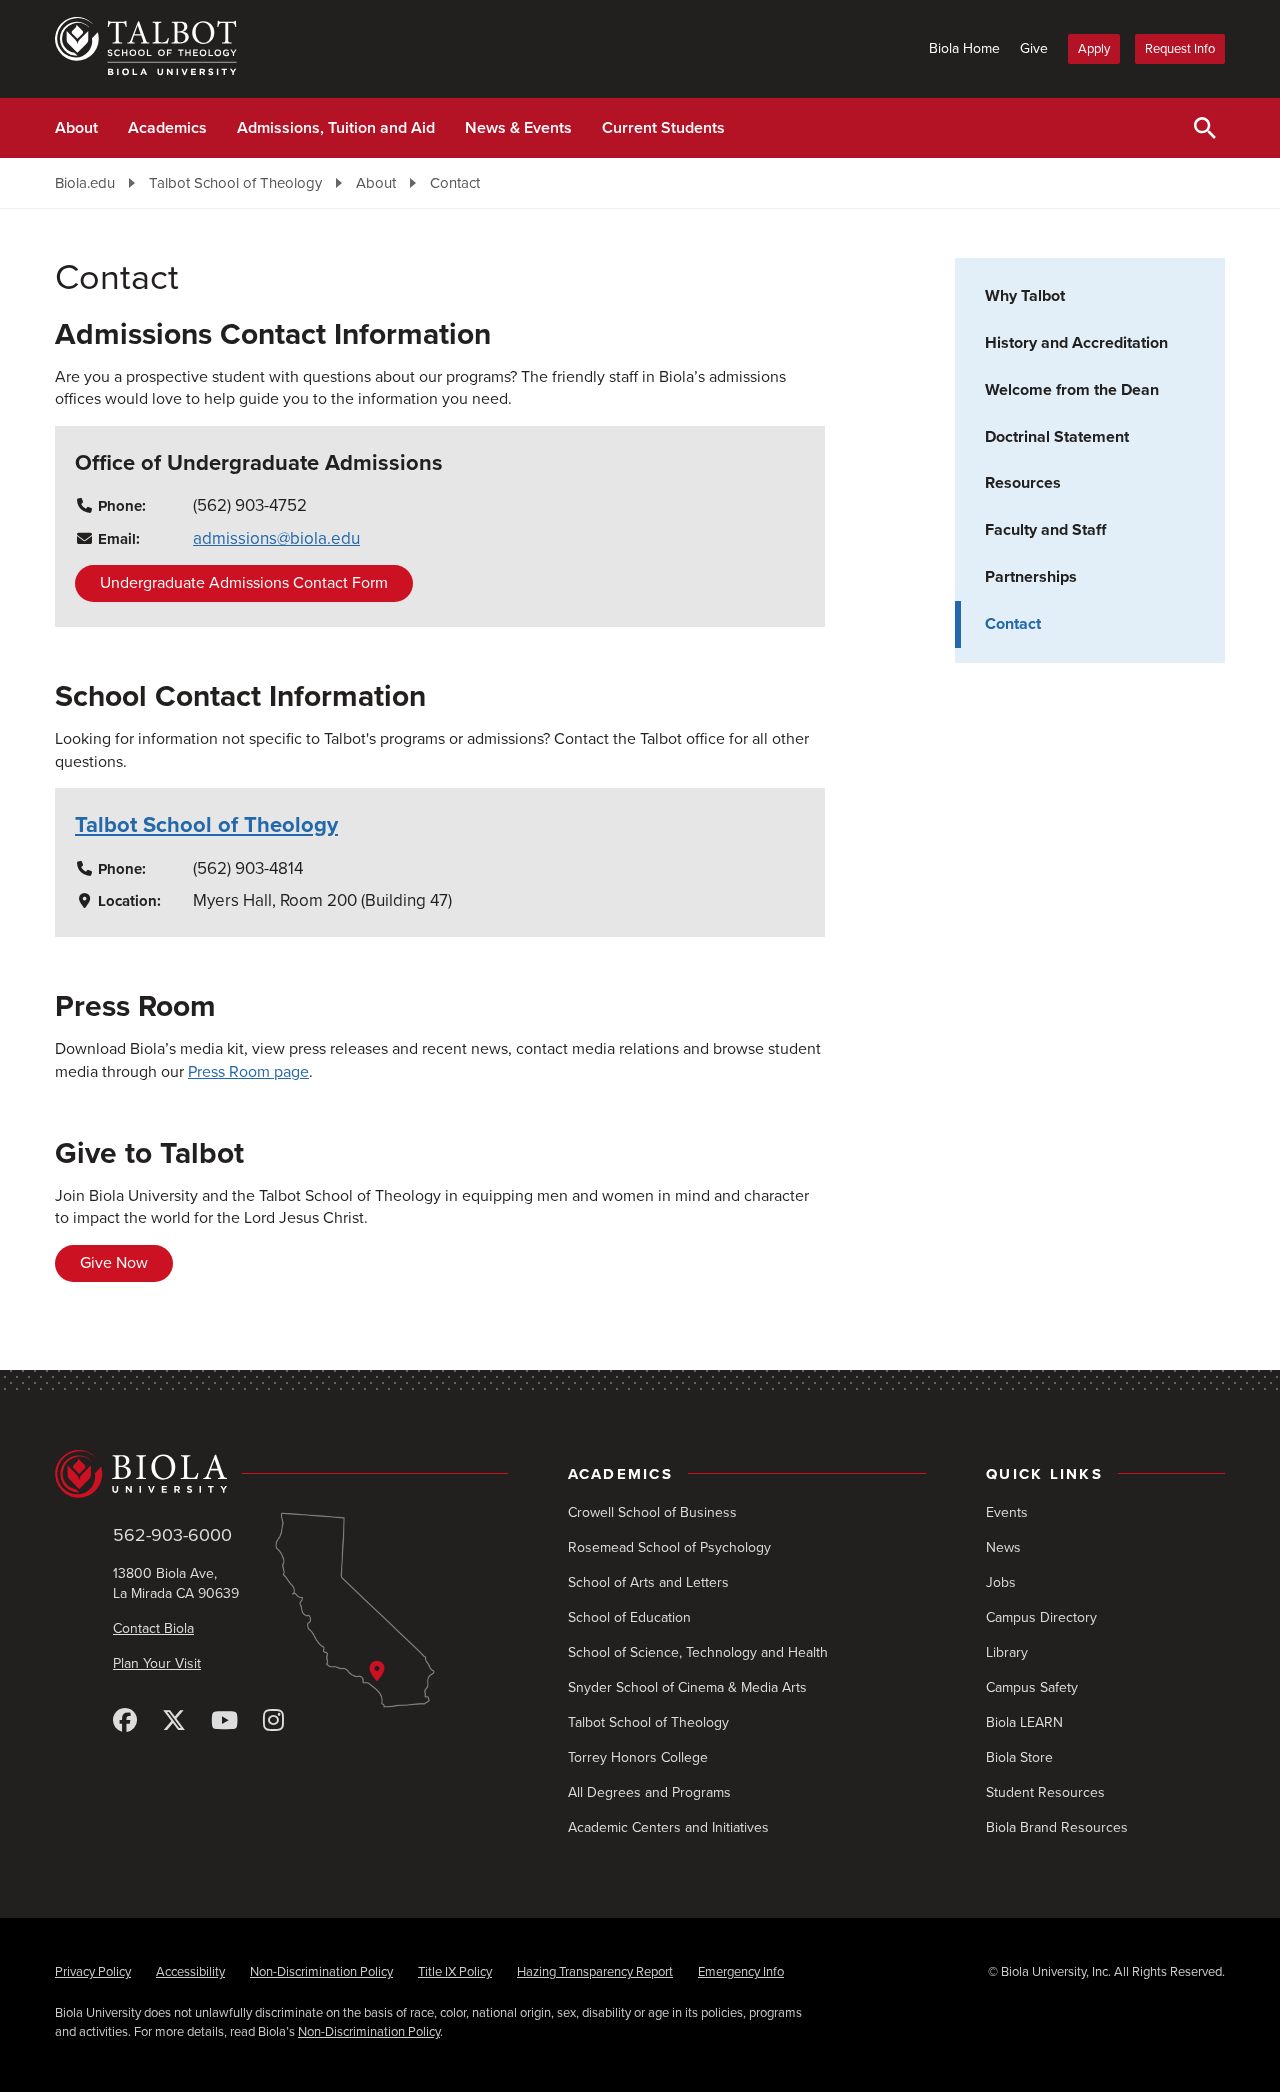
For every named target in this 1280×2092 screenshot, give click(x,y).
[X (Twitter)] (174, 1721)
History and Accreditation (1076, 343)
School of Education (629, 1617)
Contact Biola (153, 1628)
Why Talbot (1025, 296)
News (1003, 1547)
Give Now (114, 1263)
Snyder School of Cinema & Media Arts (687, 1687)
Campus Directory (1041, 1617)
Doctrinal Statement (1057, 437)
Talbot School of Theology (235, 183)
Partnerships (1031, 577)
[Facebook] (125, 1721)
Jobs (1001, 1582)
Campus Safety (1032, 1687)
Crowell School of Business (652, 1512)
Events (1007, 1512)
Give (1034, 48)
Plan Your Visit (157, 1663)
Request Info (1180, 49)
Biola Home (964, 48)
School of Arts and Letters (648, 1582)
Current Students (663, 128)
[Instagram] (273, 1721)
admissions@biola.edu (276, 538)
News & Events (518, 128)
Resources (1023, 483)
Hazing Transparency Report (595, 1972)
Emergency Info (741, 1972)
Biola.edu (85, 183)
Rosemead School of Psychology (669, 1547)
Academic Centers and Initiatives (668, 1827)
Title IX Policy (455, 1972)
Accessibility (190, 1972)
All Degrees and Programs (649, 1792)
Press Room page (248, 1072)
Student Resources (1045, 1792)
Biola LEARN (1024, 1722)
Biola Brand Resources (1057, 1827)
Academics (167, 128)
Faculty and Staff (1045, 530)
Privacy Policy (93, 1972)
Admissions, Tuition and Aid (336, 128)
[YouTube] (224, 1721)
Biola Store (1019, 1757)
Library (1007, 1652)
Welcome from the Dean (1072, 390)
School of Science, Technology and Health (698, 1652)
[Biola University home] (281, 1474)
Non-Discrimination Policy (321, 1972)
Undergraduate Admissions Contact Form (244, 583)
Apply (1094, 49)
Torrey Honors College (638, 1757)
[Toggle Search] (1205, 128)
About (76, 128)
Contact (455, 183)
